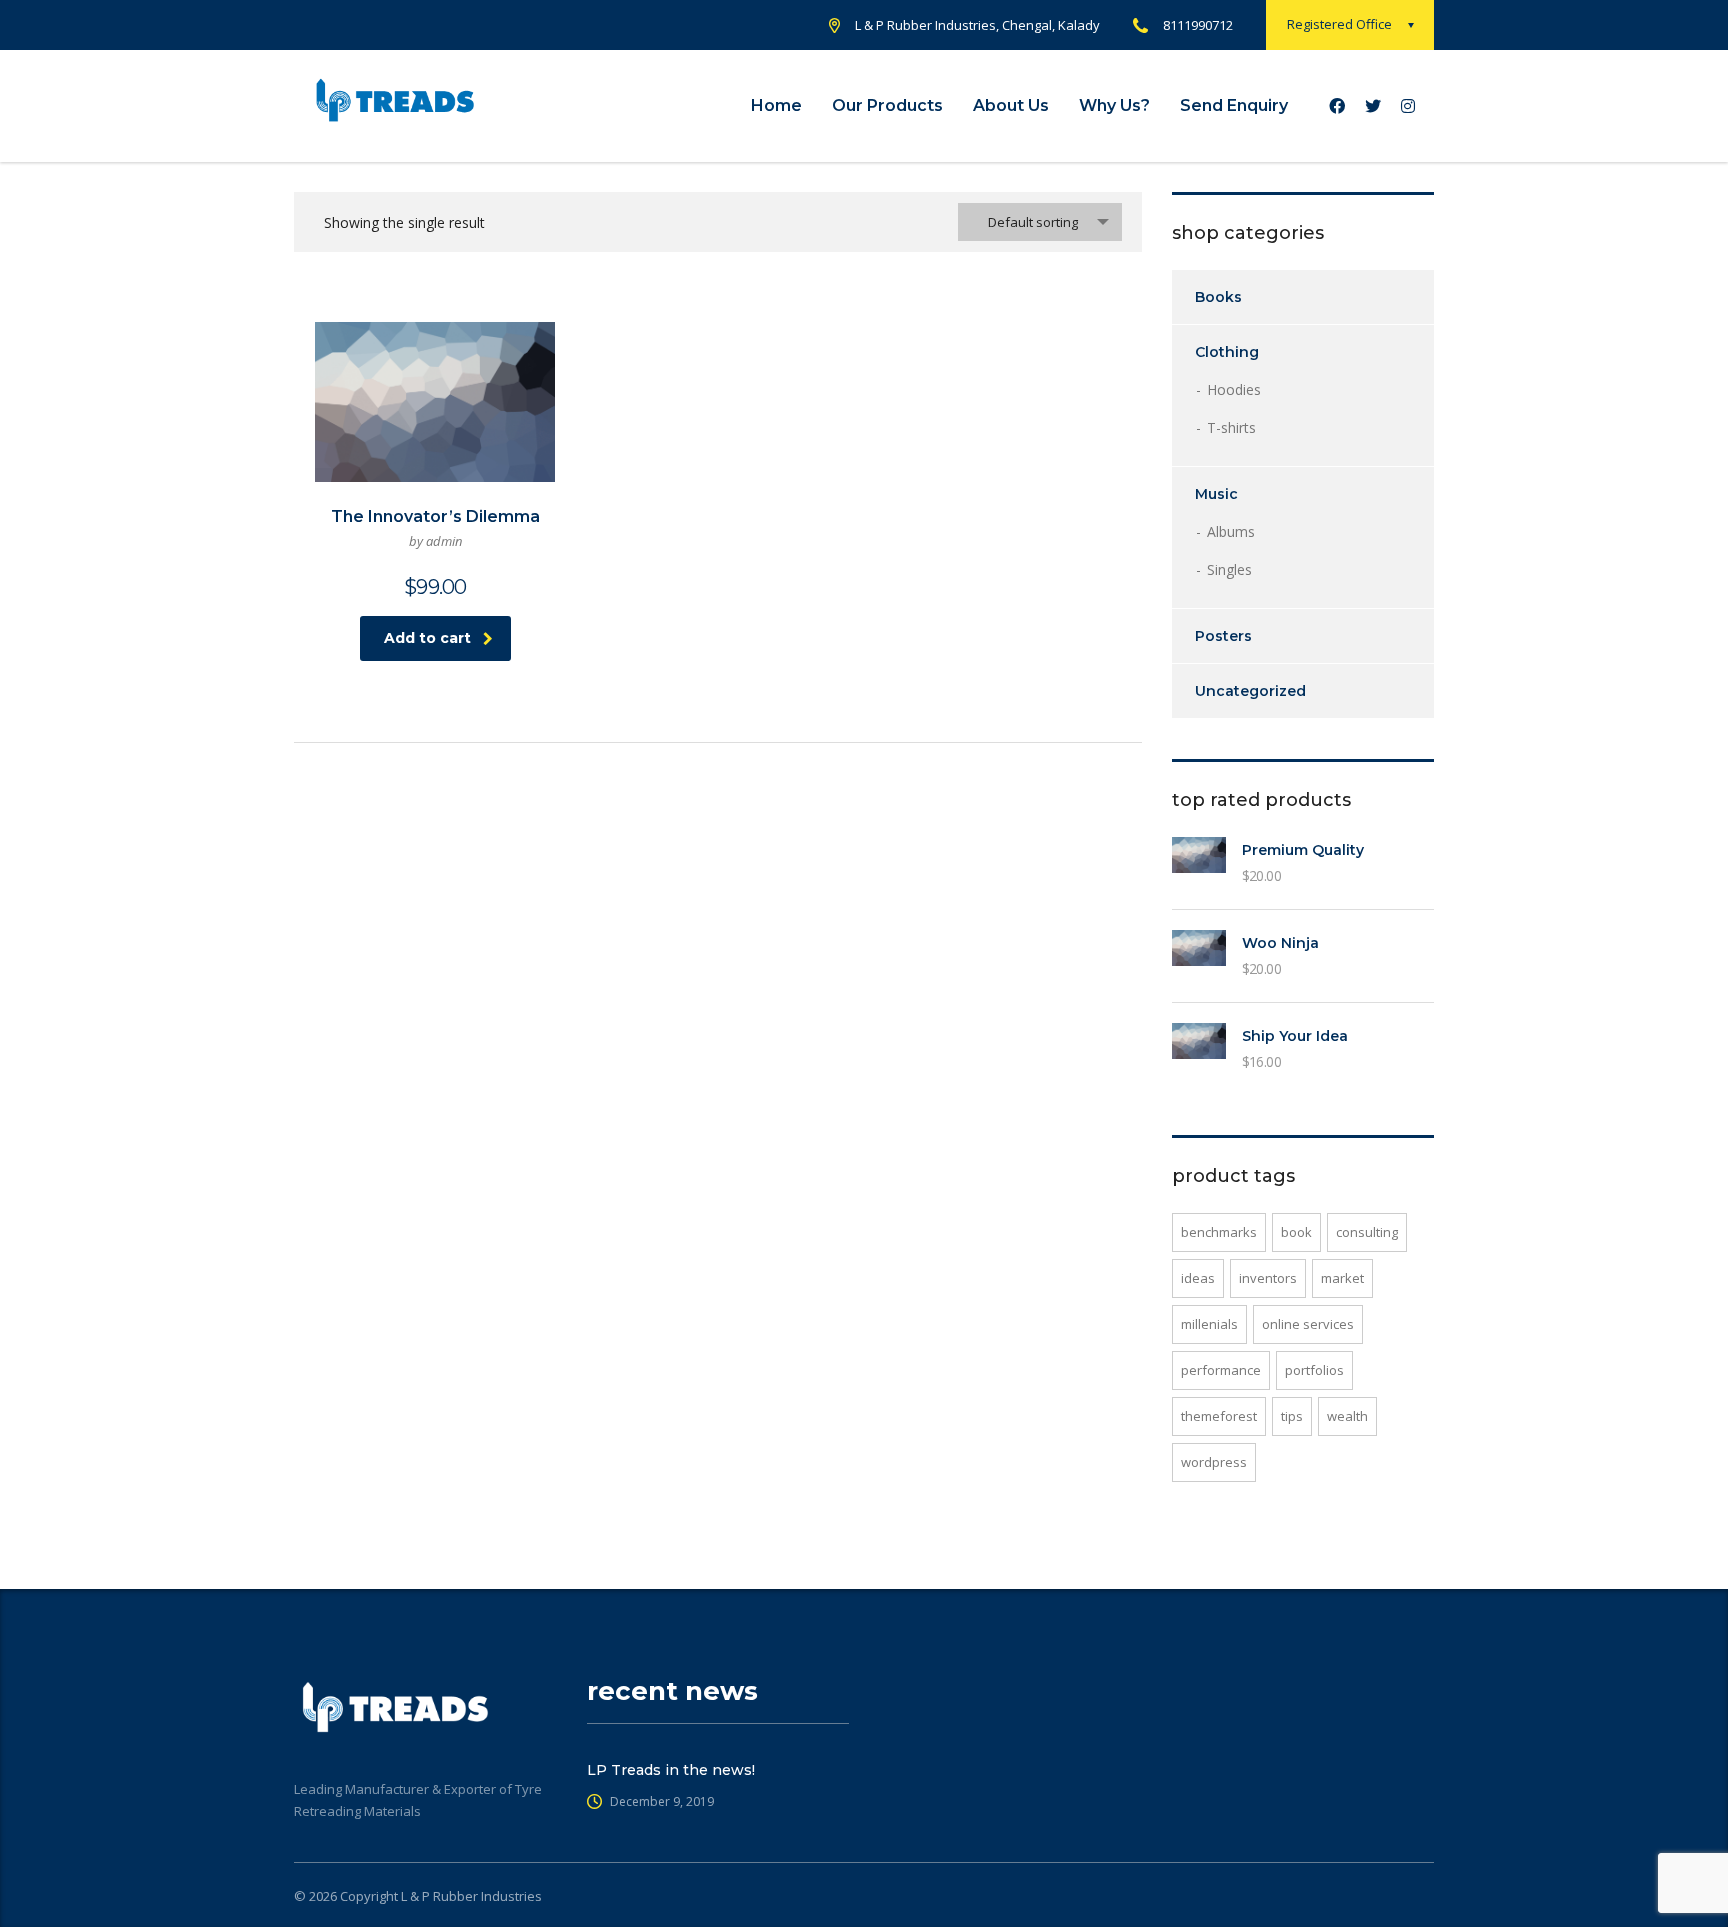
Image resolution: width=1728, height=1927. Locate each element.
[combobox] (1040, 222)
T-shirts (1231, 427)
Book (1296, 1232)
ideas (1198, 1278)
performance (1221, 1370)
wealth (1347, 1416)
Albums (1231, 531)
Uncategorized (1250, 691)
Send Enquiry (1234, 105)
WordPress (1214, 1462)
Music (1216, 494)
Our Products (887, 105)
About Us (1011, 105)
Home (776, 105)
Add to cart (427, 638)
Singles (1229, 569)
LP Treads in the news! (671, 1770)
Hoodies (1234, 389)
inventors (1268, 1278)
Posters (1223, 636)
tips (1292, 1416)
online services (1308, 1324)
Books (1218, 297)
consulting (1367, 1232)
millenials (1209, 1324)
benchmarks (1219, 1232)
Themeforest (1219, 1416)
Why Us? (1114, 105)
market (1342, 1278)
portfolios (1314, 1370)
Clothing (1227, 352)
